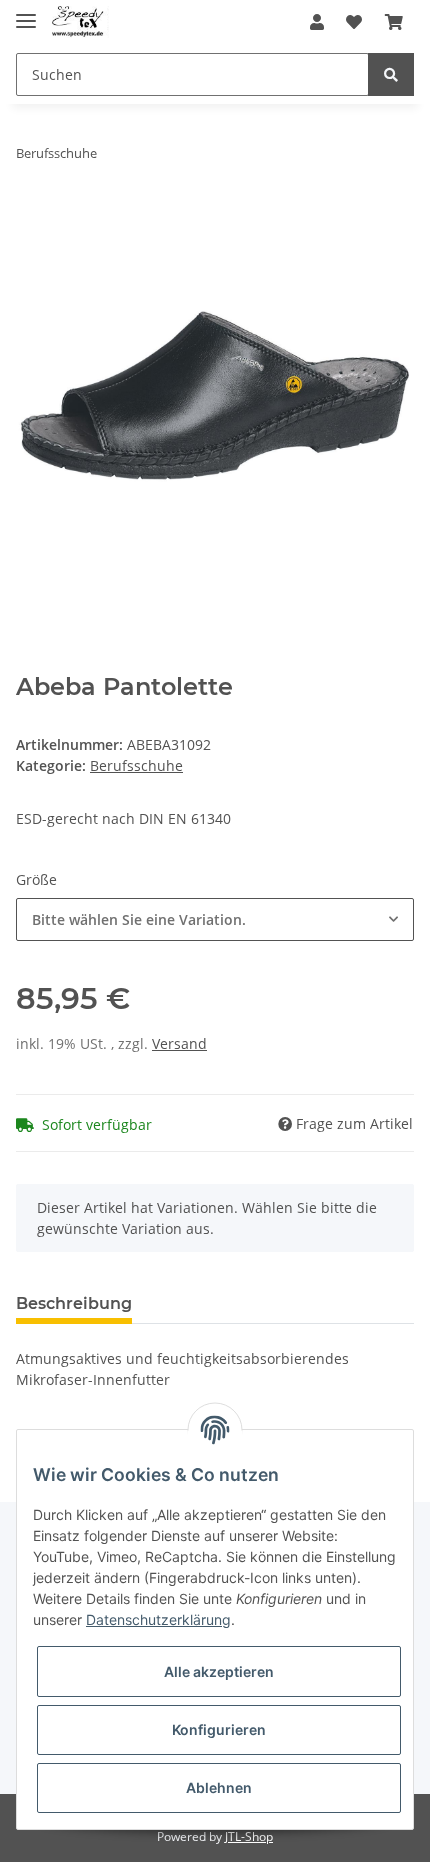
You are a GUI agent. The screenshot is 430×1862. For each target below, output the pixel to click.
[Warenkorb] (394, 22)
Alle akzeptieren (219, 1671)
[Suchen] (391, 74)
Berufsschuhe (136, 765)
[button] (317, 22)
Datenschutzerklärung (158, 1619)
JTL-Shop (249, 1836)
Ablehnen (219, 1787)
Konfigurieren (219, 1729)
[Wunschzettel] (354, 22)
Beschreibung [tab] (74, 1303)
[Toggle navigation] (26, 12)
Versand (179, 1043)
